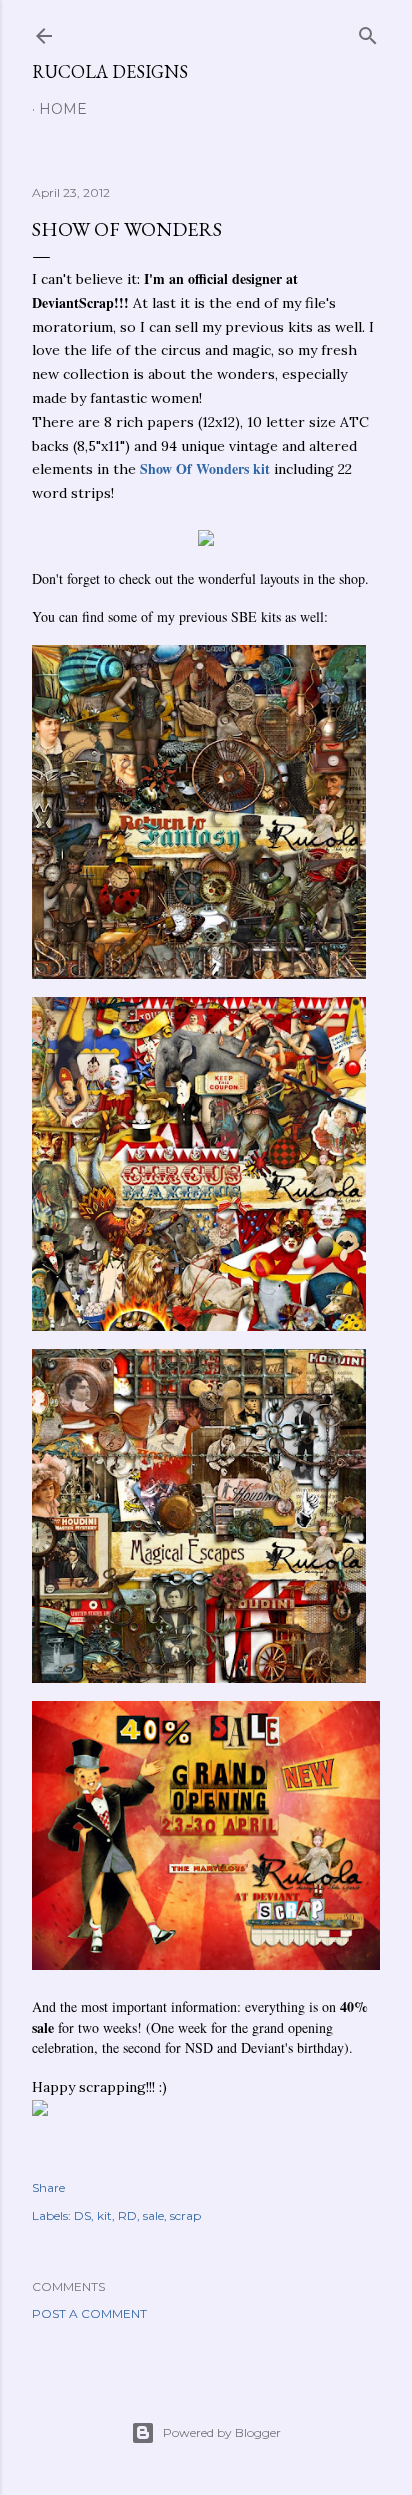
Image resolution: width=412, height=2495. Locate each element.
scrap (185, 2215)
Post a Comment (89, 2313)
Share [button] (48, 2187)
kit (104, 2215)
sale (153, 2215)
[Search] (368, 31)
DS (82, 2215)
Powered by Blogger (222, 2432)
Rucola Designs (110, 71)
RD (127, 2215)
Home (63, 109)
